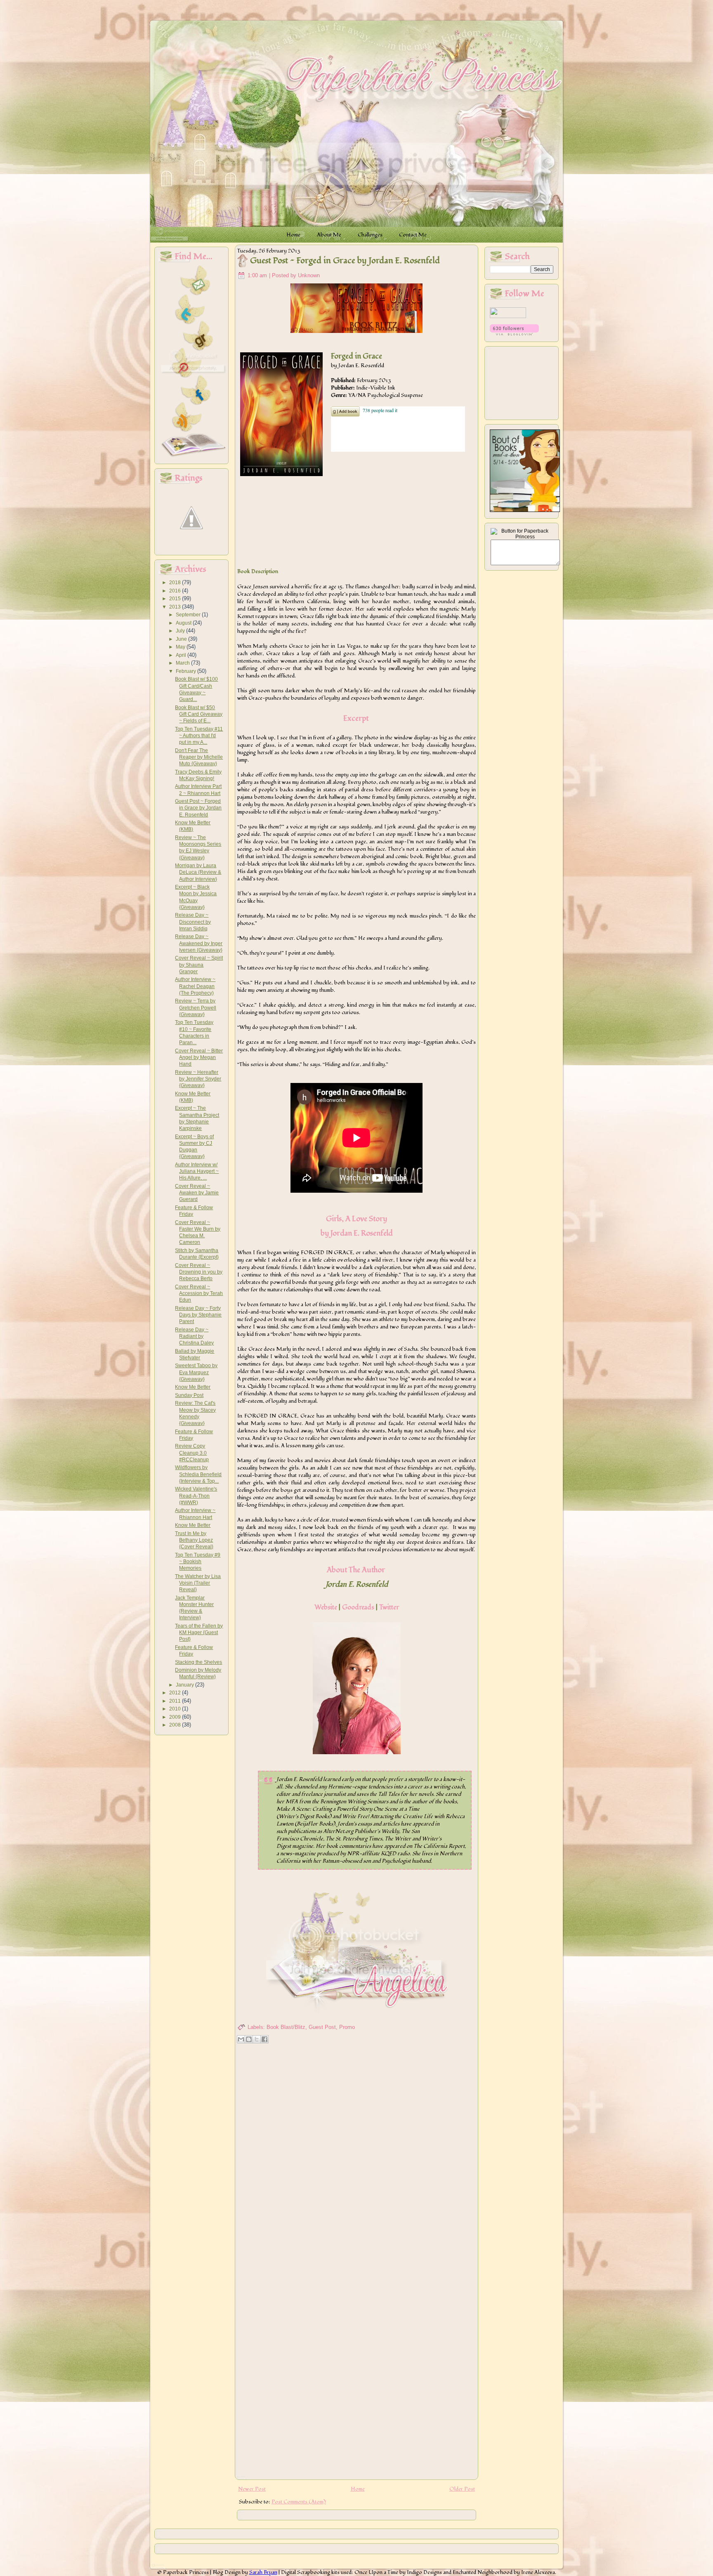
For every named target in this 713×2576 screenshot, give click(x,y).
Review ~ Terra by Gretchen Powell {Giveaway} (196, 1008)
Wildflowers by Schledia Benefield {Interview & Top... (198, 1474)
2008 (176, 1725)
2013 (176, 607)
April (182, 655)
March (183, 663)
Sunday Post (189, 1395)
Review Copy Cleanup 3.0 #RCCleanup (192, 1453)
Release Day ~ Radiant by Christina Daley (194, 1336)
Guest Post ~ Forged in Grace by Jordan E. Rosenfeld (198, 808)
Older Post (462, 2489)
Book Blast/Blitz (286, 2027)
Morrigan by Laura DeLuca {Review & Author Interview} (198, 872)
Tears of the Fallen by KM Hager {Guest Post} (199, 1633)
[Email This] (241, 2039)
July (181, 631)
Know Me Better (193, 1387)
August (184, 623)
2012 (176, 1693)
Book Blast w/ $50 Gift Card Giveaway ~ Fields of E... (199, 714)
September (189, 615)
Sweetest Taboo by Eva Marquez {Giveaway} (196, 1372)
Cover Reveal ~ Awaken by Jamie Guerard (197, 1193)
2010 (176, 1709)
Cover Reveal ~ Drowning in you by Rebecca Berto (199, 1272)
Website (326, 1607)
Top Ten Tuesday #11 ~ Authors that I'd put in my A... (199, 736)
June (182, 639)
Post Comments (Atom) (299, 2502)
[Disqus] (356, 2153)
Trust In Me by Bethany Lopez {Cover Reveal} (194, 1540)
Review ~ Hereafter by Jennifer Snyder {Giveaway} (198, 1079)
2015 (176, 599)
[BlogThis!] (249, 2039)
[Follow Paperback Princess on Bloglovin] (514, 334)
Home (358, 2489)
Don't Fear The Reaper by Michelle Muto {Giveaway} (199, 757)
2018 (176, 583)
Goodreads (358, 1607)
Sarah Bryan (263, 2572)
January (185, 1685)
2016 (176, 591)
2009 (176, 1717)
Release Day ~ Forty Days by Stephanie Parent (198, 1315)
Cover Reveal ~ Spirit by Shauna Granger (199, 965)
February (187, 671)
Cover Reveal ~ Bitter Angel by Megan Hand (199, 1058)
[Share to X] (257, 2039)
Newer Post (252, 2489)
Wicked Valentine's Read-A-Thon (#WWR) (196, 1496)
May (181, 647)
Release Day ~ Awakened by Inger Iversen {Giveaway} (199, 943)
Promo (347, 2027)
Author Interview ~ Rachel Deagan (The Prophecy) (195, 986)
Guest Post (322, 2027)
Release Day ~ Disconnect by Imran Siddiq (193, 922)
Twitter (389, 1607)
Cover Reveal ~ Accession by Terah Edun (199, 1294)
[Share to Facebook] (264, 2039)
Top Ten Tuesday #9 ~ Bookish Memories (198, 1562)
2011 (176, 1701)
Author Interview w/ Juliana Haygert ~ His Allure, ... (197, 1171)
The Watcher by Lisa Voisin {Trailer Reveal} (198, 1583)
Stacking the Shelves (198, 1662)
